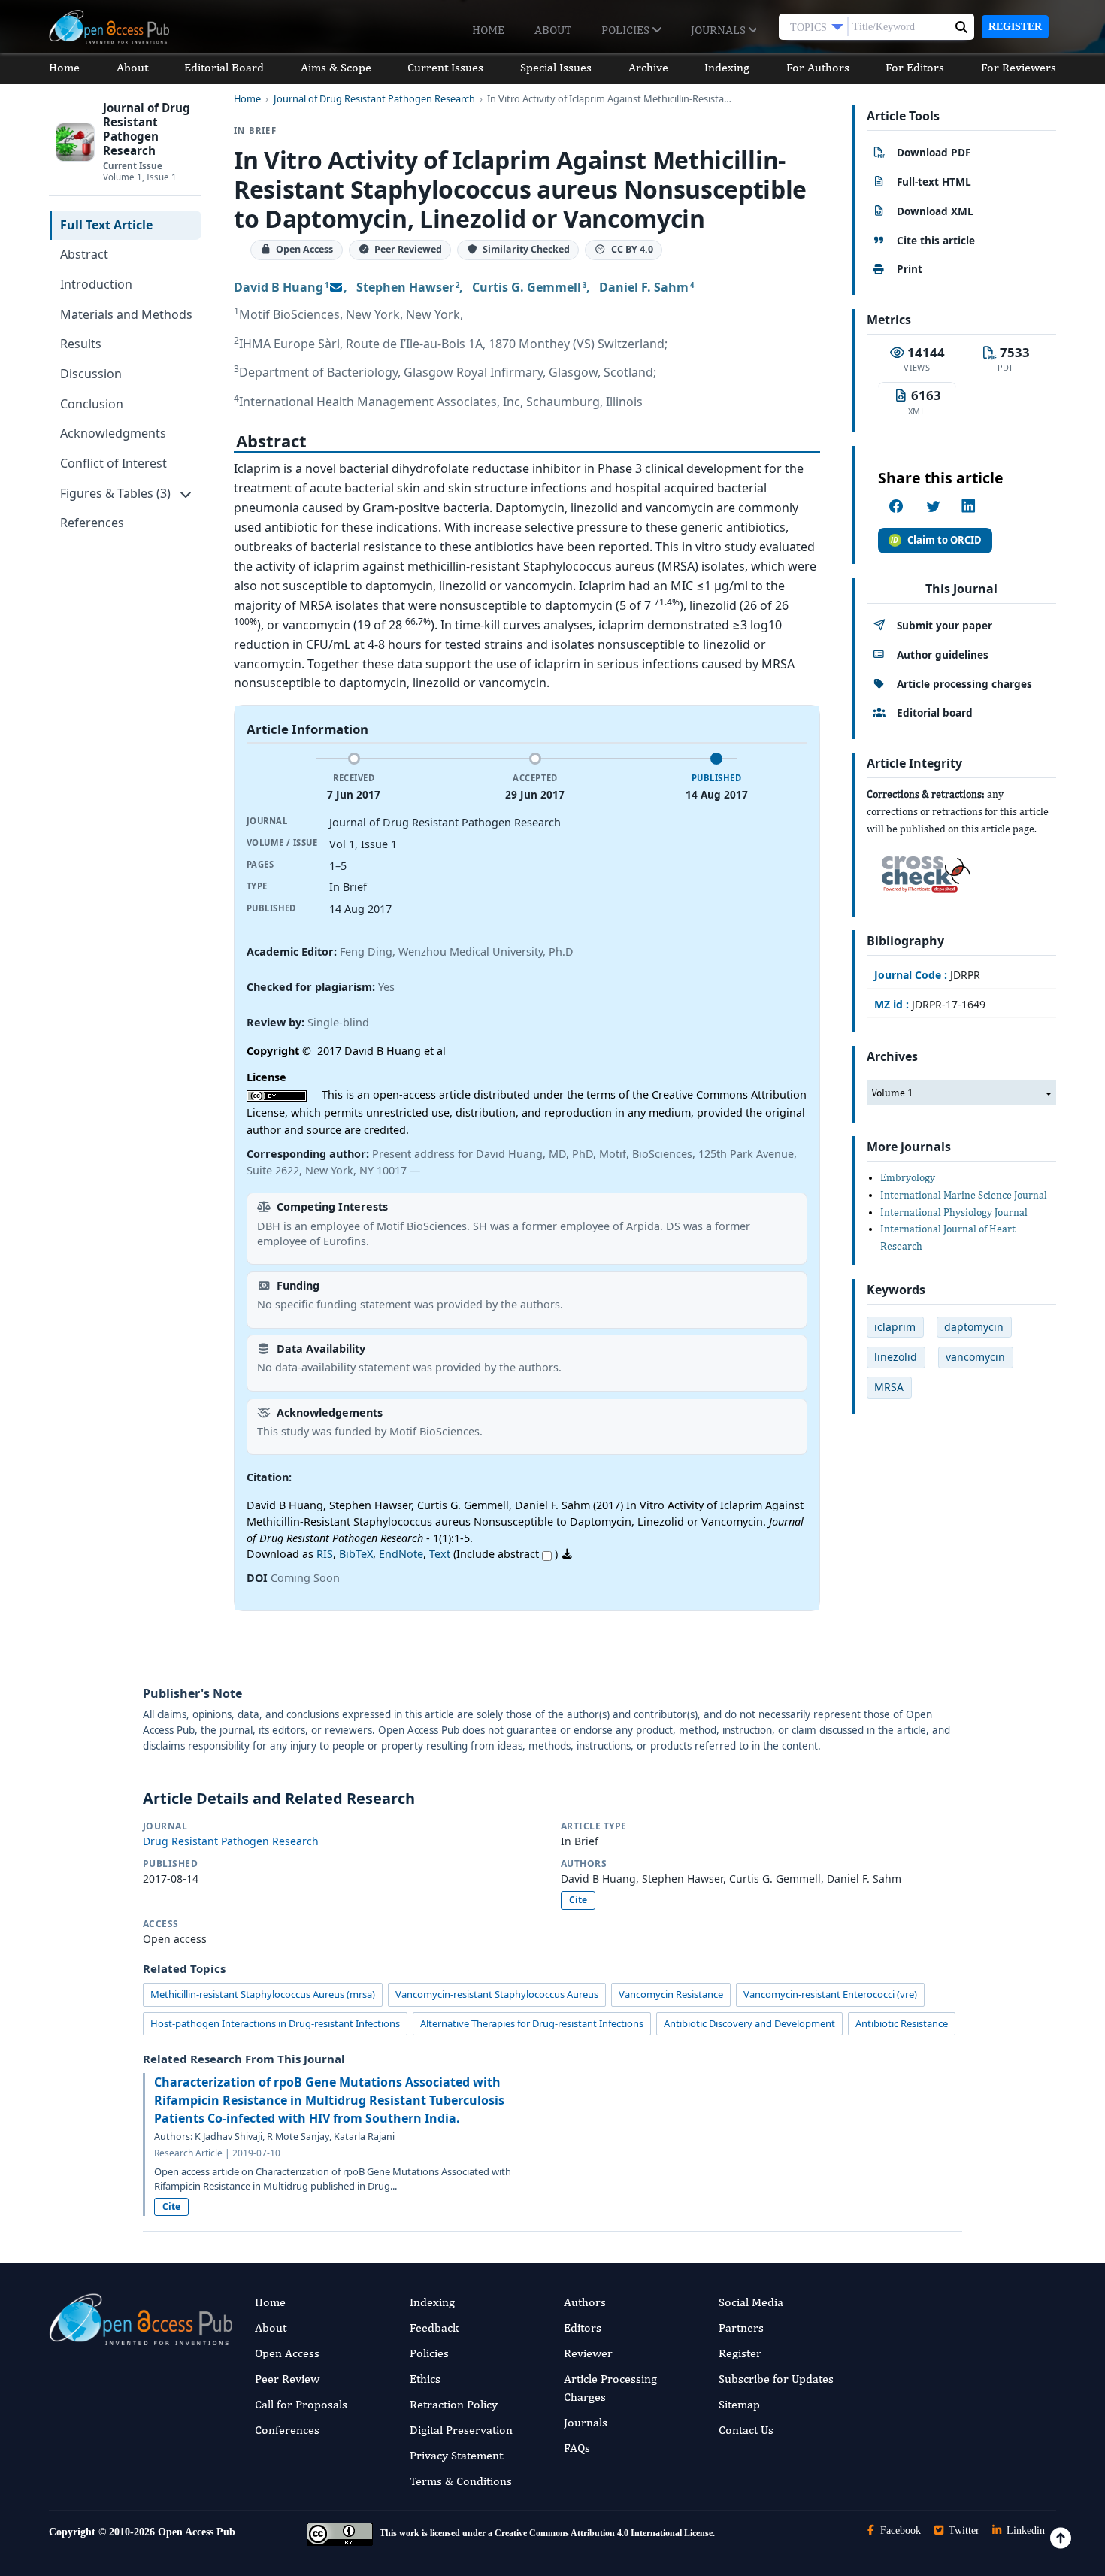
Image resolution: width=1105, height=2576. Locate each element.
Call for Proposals (301, 2404)
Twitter (963, 2531)
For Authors (818, 67)
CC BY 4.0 (632, 250)
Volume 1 (892, 1093)
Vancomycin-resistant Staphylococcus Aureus (497, 1994)
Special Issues (556, 67)
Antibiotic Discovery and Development (749, 2023)
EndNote (401, 1554)
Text (440, 1554)
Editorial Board (224, 67)
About (553, 30)
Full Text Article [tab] (106, 225)
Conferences (287, 2430)
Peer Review (287, 2379)
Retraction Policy (454, 2404)
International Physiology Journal (954, 1212)
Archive (648, 67)
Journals (720, 30)
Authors (585, 2302)
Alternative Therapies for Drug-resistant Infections (532, 2023)
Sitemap (739, 2404)
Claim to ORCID (945, 540)
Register (1015, 27)
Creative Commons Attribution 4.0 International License (604, 2533)
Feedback (434, 2327)
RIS (325, 1554)
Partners (741, 2327)
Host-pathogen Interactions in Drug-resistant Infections (275, 2023)
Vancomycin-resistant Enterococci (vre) (830, 1994)
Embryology (908, 1177)
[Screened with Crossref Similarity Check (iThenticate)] (923, 870)
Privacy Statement (456, 2455)
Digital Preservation (461, 2430)
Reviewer (588, 2353)
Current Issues (445, 67)
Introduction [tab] (96, 284)
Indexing (727, 67)
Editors (583, 2327)
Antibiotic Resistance (902, 2023)
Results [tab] (81, 344)
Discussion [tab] (91, 374)
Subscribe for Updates (776, 2379)
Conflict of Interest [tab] (114, 463)
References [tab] (92, 523)
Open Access (287, 2353)
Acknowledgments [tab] (113, 433)
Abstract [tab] (84, 254)
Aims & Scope (336, 67)
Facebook (899, 2531)
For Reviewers (1019, 67)
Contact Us (746, 2430)
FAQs (577, 2448)
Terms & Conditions (461, 2481)
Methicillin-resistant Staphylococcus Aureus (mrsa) (263, 1994)
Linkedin (1024, 2531)
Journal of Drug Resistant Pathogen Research (374, 99)
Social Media (751, 2302)
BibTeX (356, 1554)
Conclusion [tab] (92, 404)
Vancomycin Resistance (671, 1994)
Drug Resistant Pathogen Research (231, 1841)
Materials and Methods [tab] (126, 314)
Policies (627, 30)
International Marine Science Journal (964, 1195)
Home (488, 30)
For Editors (915, 67)
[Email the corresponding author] (336, 287)
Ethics (425, 2379)
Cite (578, 1900)
